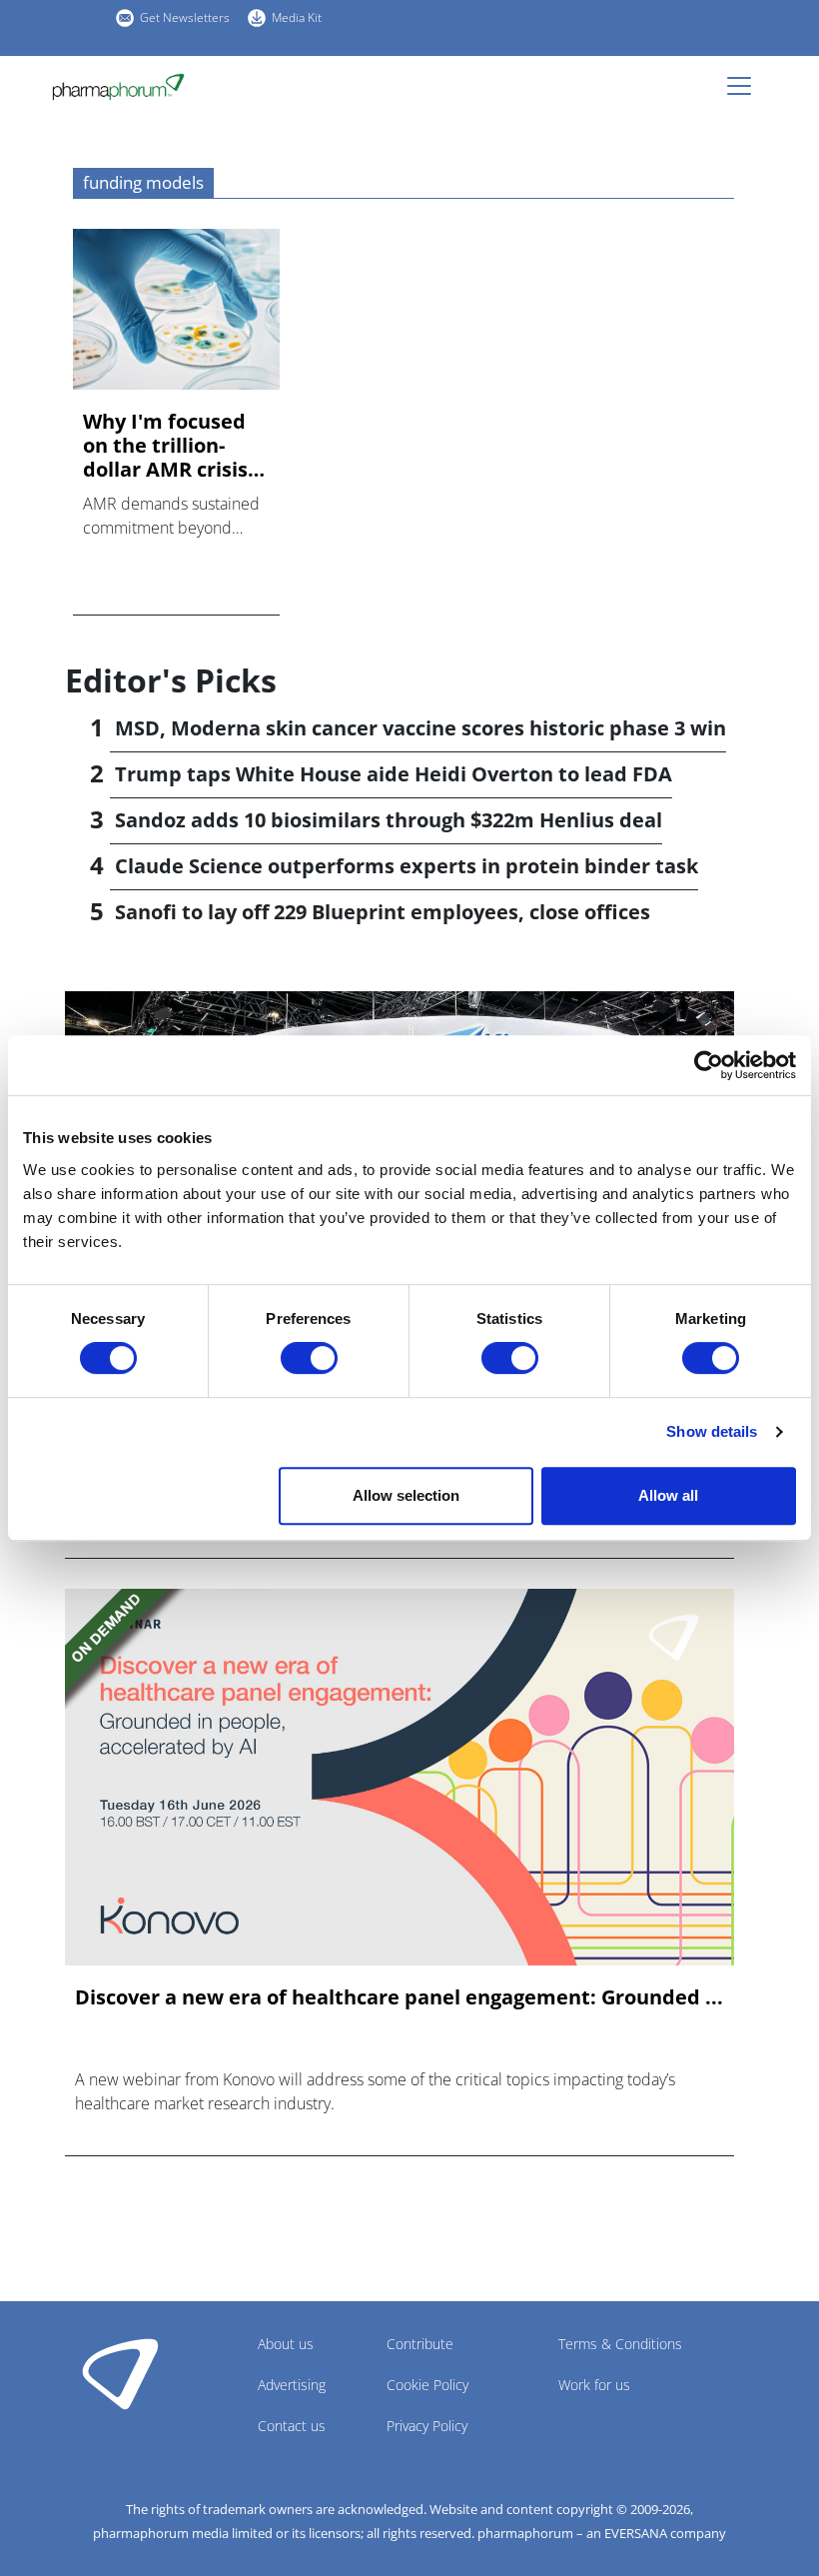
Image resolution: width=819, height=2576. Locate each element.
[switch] (309, 1358)
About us (286, 2344)
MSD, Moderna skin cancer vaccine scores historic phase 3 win (420, 728)
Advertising (292, 2385)
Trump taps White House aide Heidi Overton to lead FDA (394, 774)
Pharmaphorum (120, 2373)
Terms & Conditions (620, 2344)
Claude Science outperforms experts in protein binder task (407, 866)
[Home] (126, 87)
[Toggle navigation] (745, 86)
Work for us (594, 2385)
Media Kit (297, 17)
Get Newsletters (185, 17)
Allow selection (406, 1495)
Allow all (668, 1495)
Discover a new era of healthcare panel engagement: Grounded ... (399, 1997)
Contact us (292, 2426)
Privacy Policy (427, 2426)
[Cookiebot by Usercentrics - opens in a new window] (709, 1065)
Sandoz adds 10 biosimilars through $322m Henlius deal (389, 820)
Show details (712, 1431)
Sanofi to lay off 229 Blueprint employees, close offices (383, 912)
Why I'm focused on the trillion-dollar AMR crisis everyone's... (165, 446)
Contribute (420, 2344)
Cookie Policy (427, 2385)
